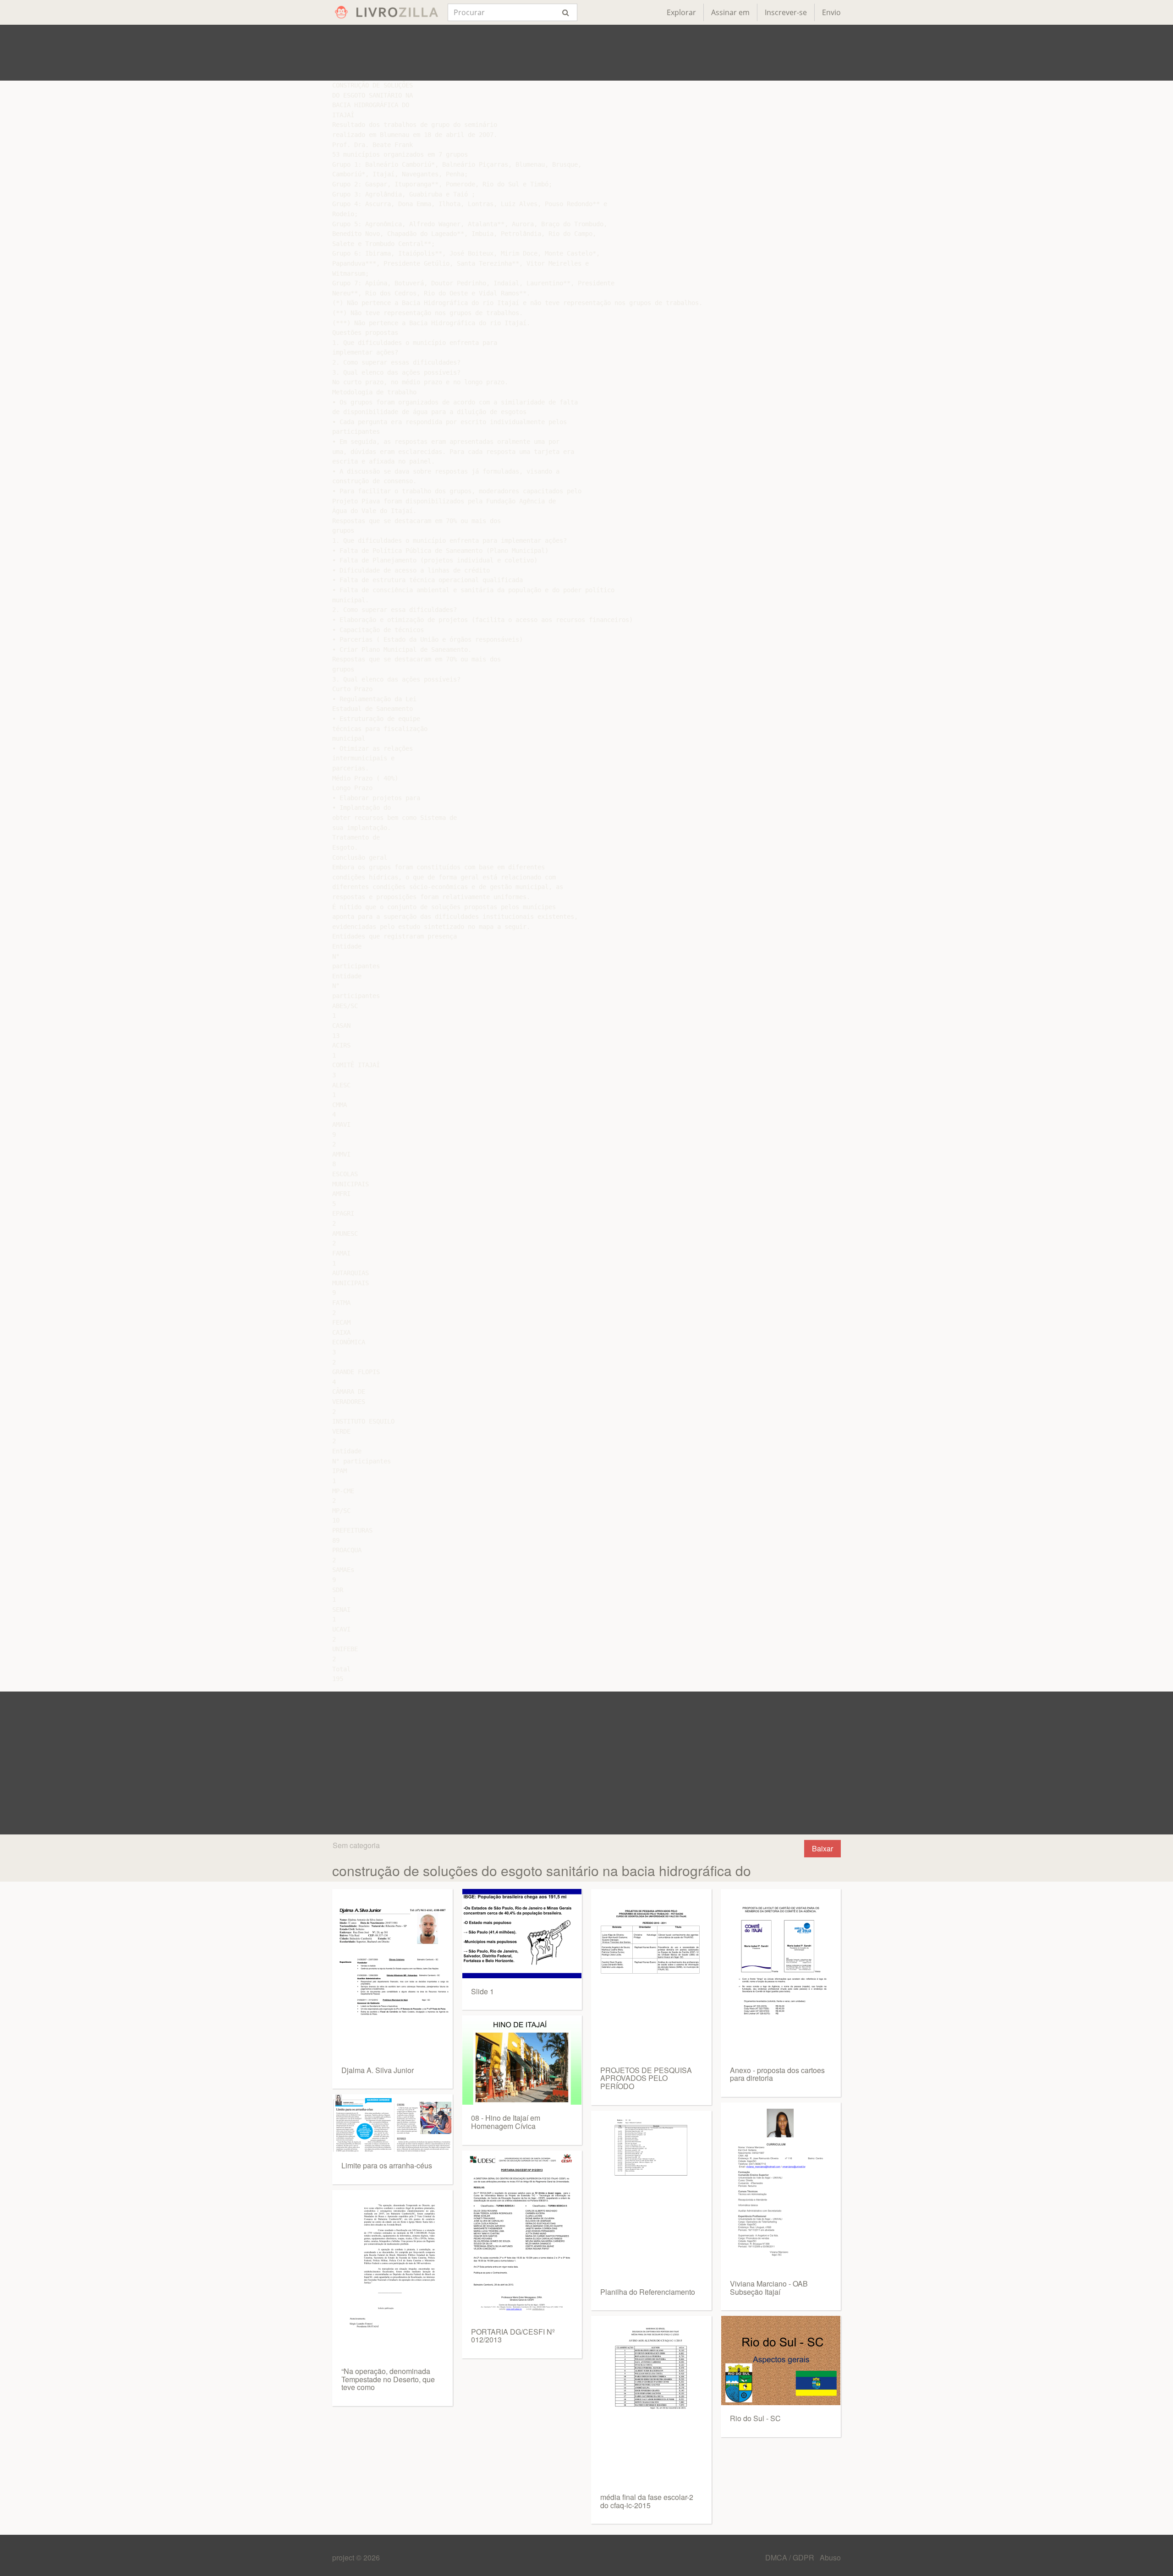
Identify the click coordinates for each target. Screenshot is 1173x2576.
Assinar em (730, 12)
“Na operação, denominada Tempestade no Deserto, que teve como (388, 2379)
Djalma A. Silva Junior (378, 2070)
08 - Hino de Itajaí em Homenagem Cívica (506, 2122)
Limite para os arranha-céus (387, 2165)
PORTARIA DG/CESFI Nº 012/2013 (513, 2336)
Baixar (822, 1848)
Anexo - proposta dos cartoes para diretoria (777, 2074)
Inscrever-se (786, 12)
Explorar (681, 12)
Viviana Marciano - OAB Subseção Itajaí (769, 2288)
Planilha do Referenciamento (648, 2292)
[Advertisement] (586, 53)
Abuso (830, 2557)
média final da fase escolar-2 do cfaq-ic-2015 (647, 2501)
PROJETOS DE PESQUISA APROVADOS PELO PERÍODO (646, 2078)
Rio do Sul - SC (755, 2418)
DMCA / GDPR (791, 2557)
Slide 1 (482, 1991)
